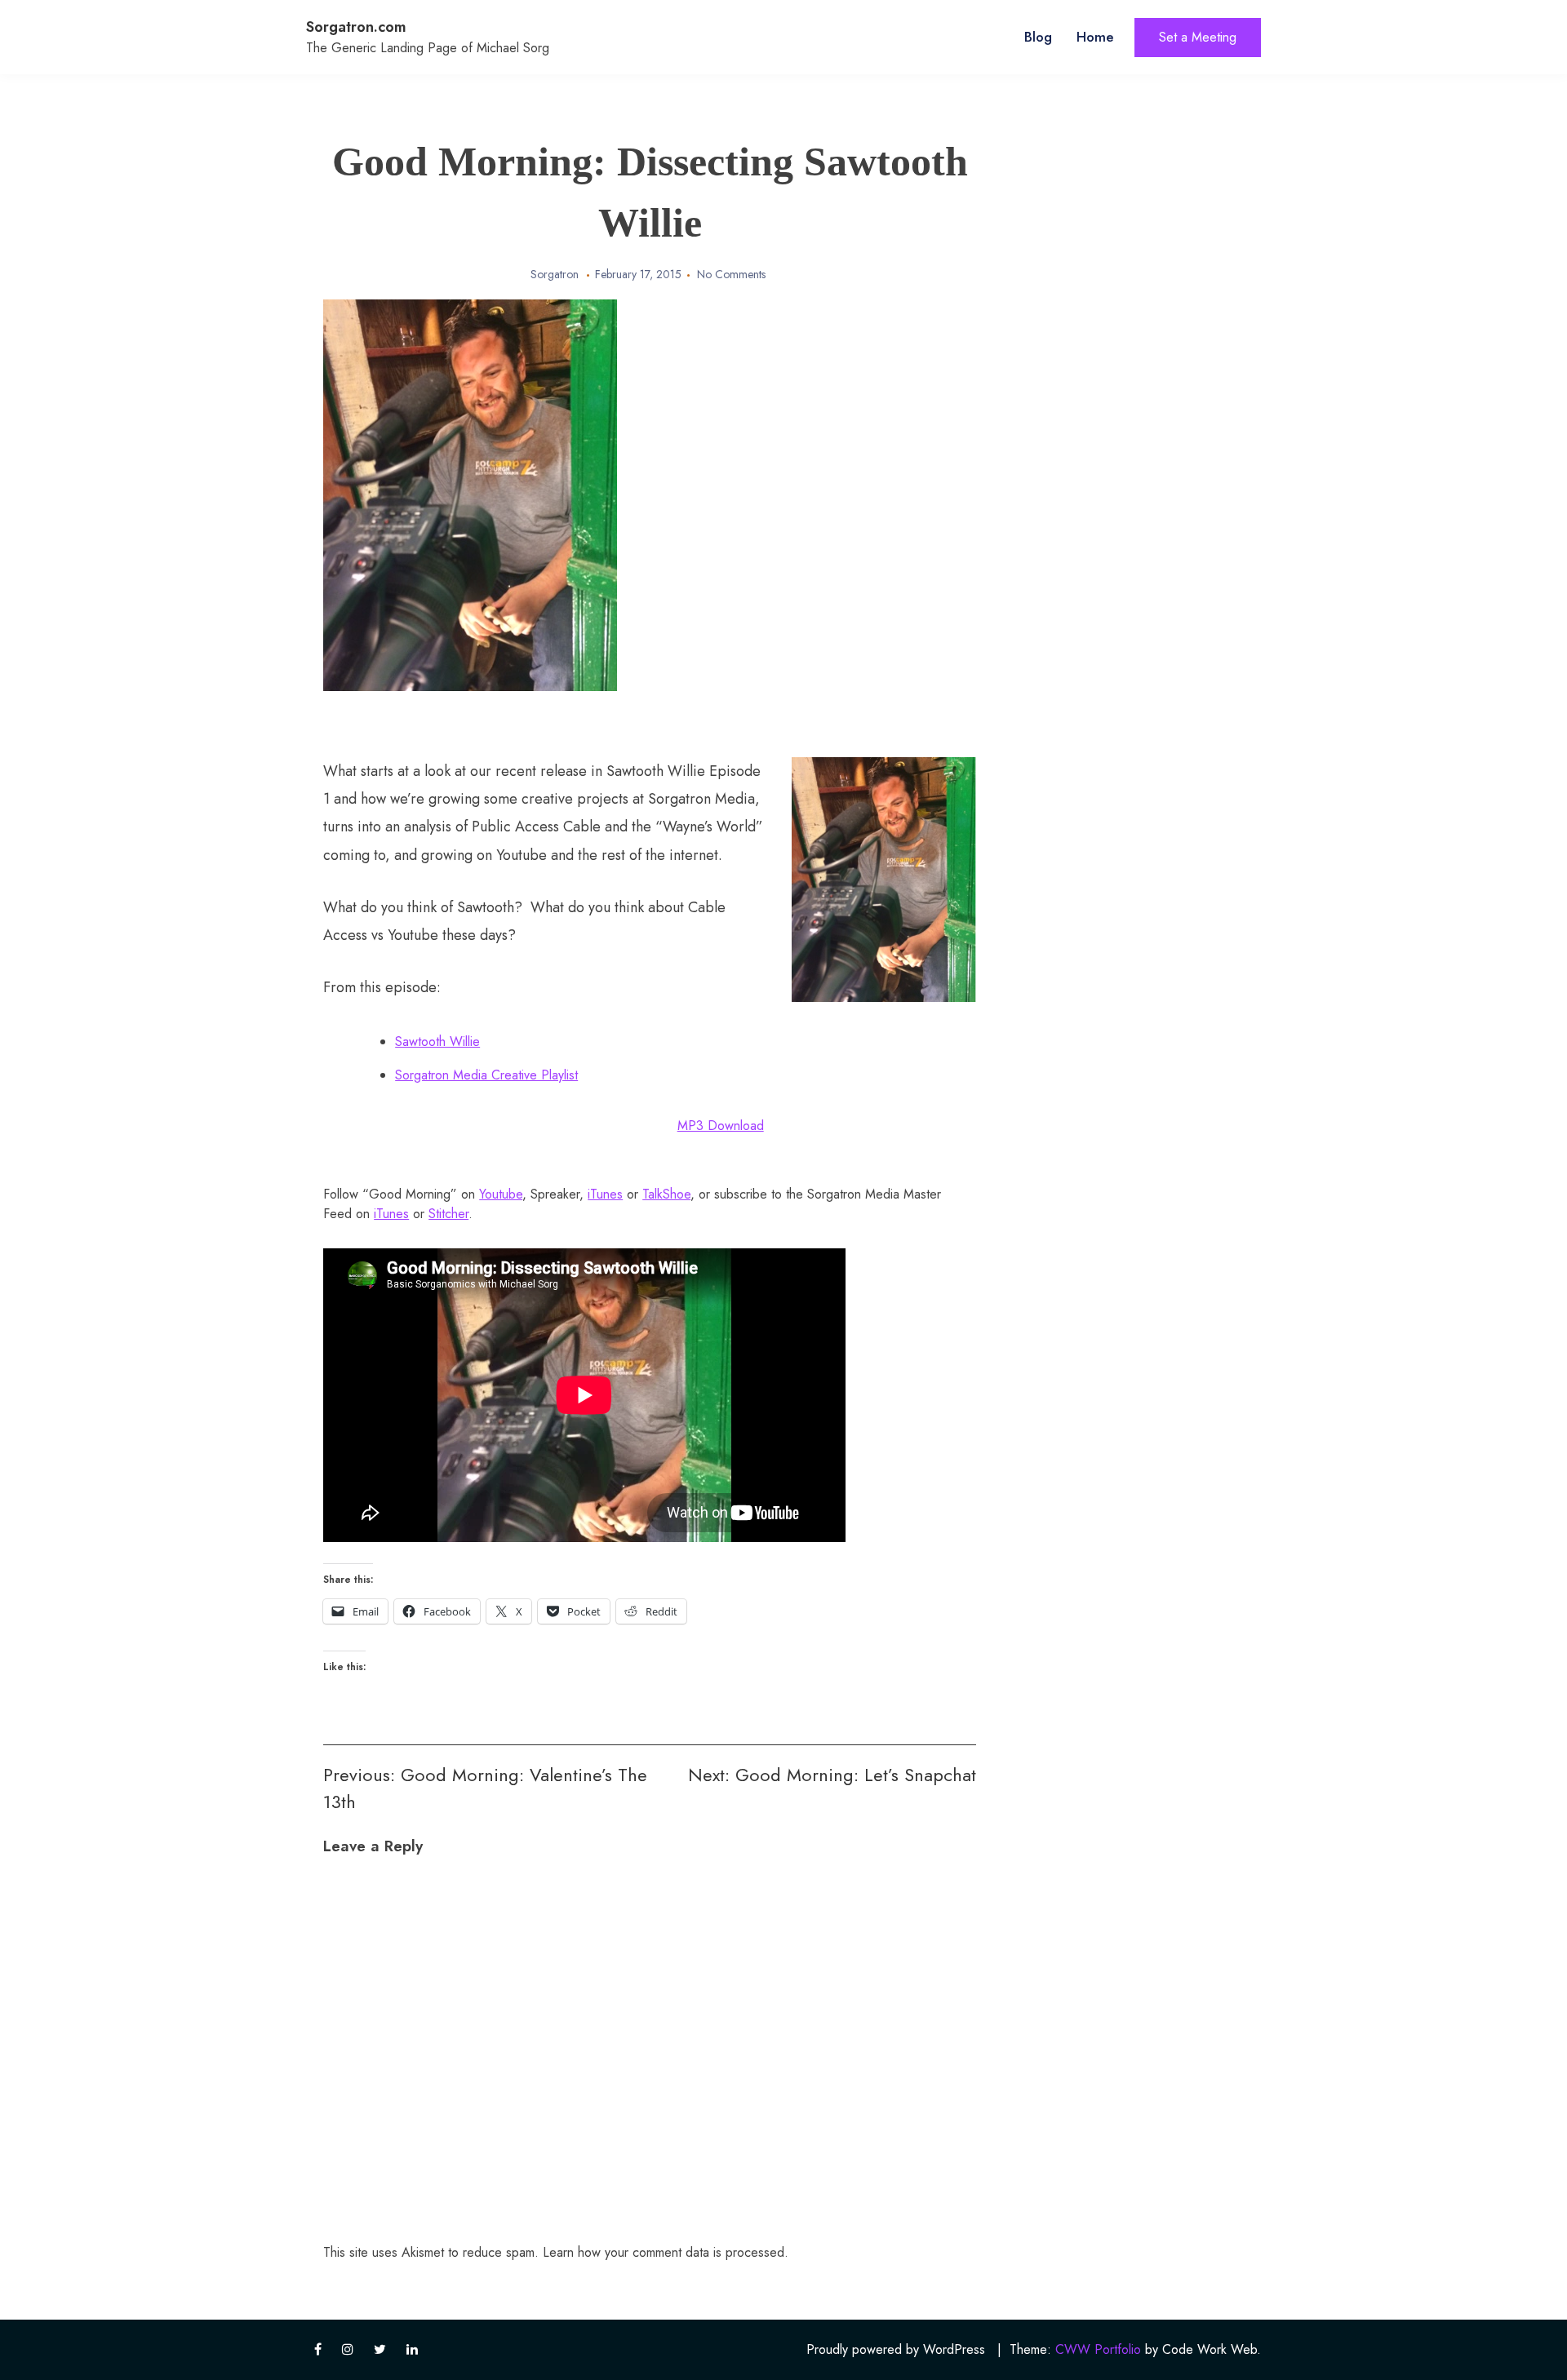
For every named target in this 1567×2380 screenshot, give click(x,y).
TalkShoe (666, 1194)
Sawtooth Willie (437, 1042)
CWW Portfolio (1098, 2349)
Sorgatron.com (356, 27)
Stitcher (448, 1214)
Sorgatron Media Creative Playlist (486, 1075)
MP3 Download (721, 1126)
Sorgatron (555, 274)
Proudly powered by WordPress (896, 2349)
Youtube (501, 1194)
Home (1095, 37)
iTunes (605, 1194)
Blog (1038, 37)
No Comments (731, 274)
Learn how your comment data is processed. (666, 2252)
